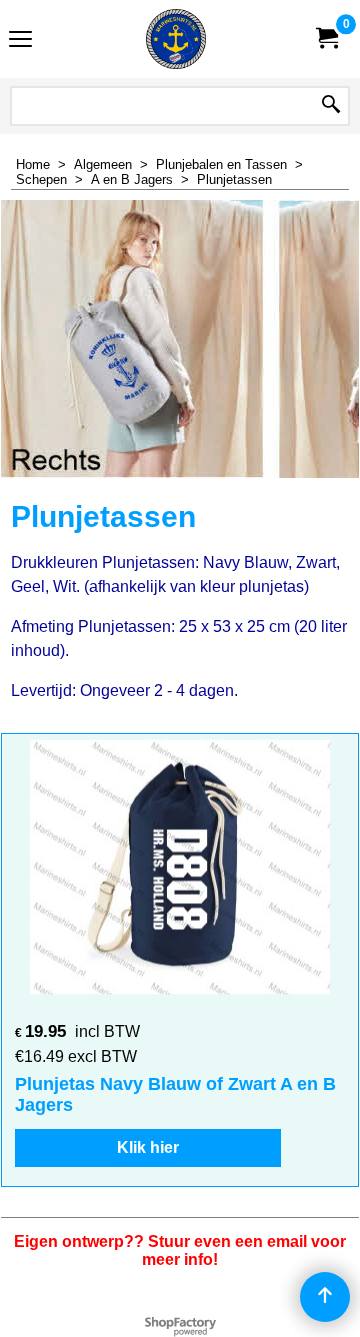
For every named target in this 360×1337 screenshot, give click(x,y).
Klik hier (148, 1147)
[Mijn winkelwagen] (326, 38)
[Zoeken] (331, 106)
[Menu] (20, 41)
